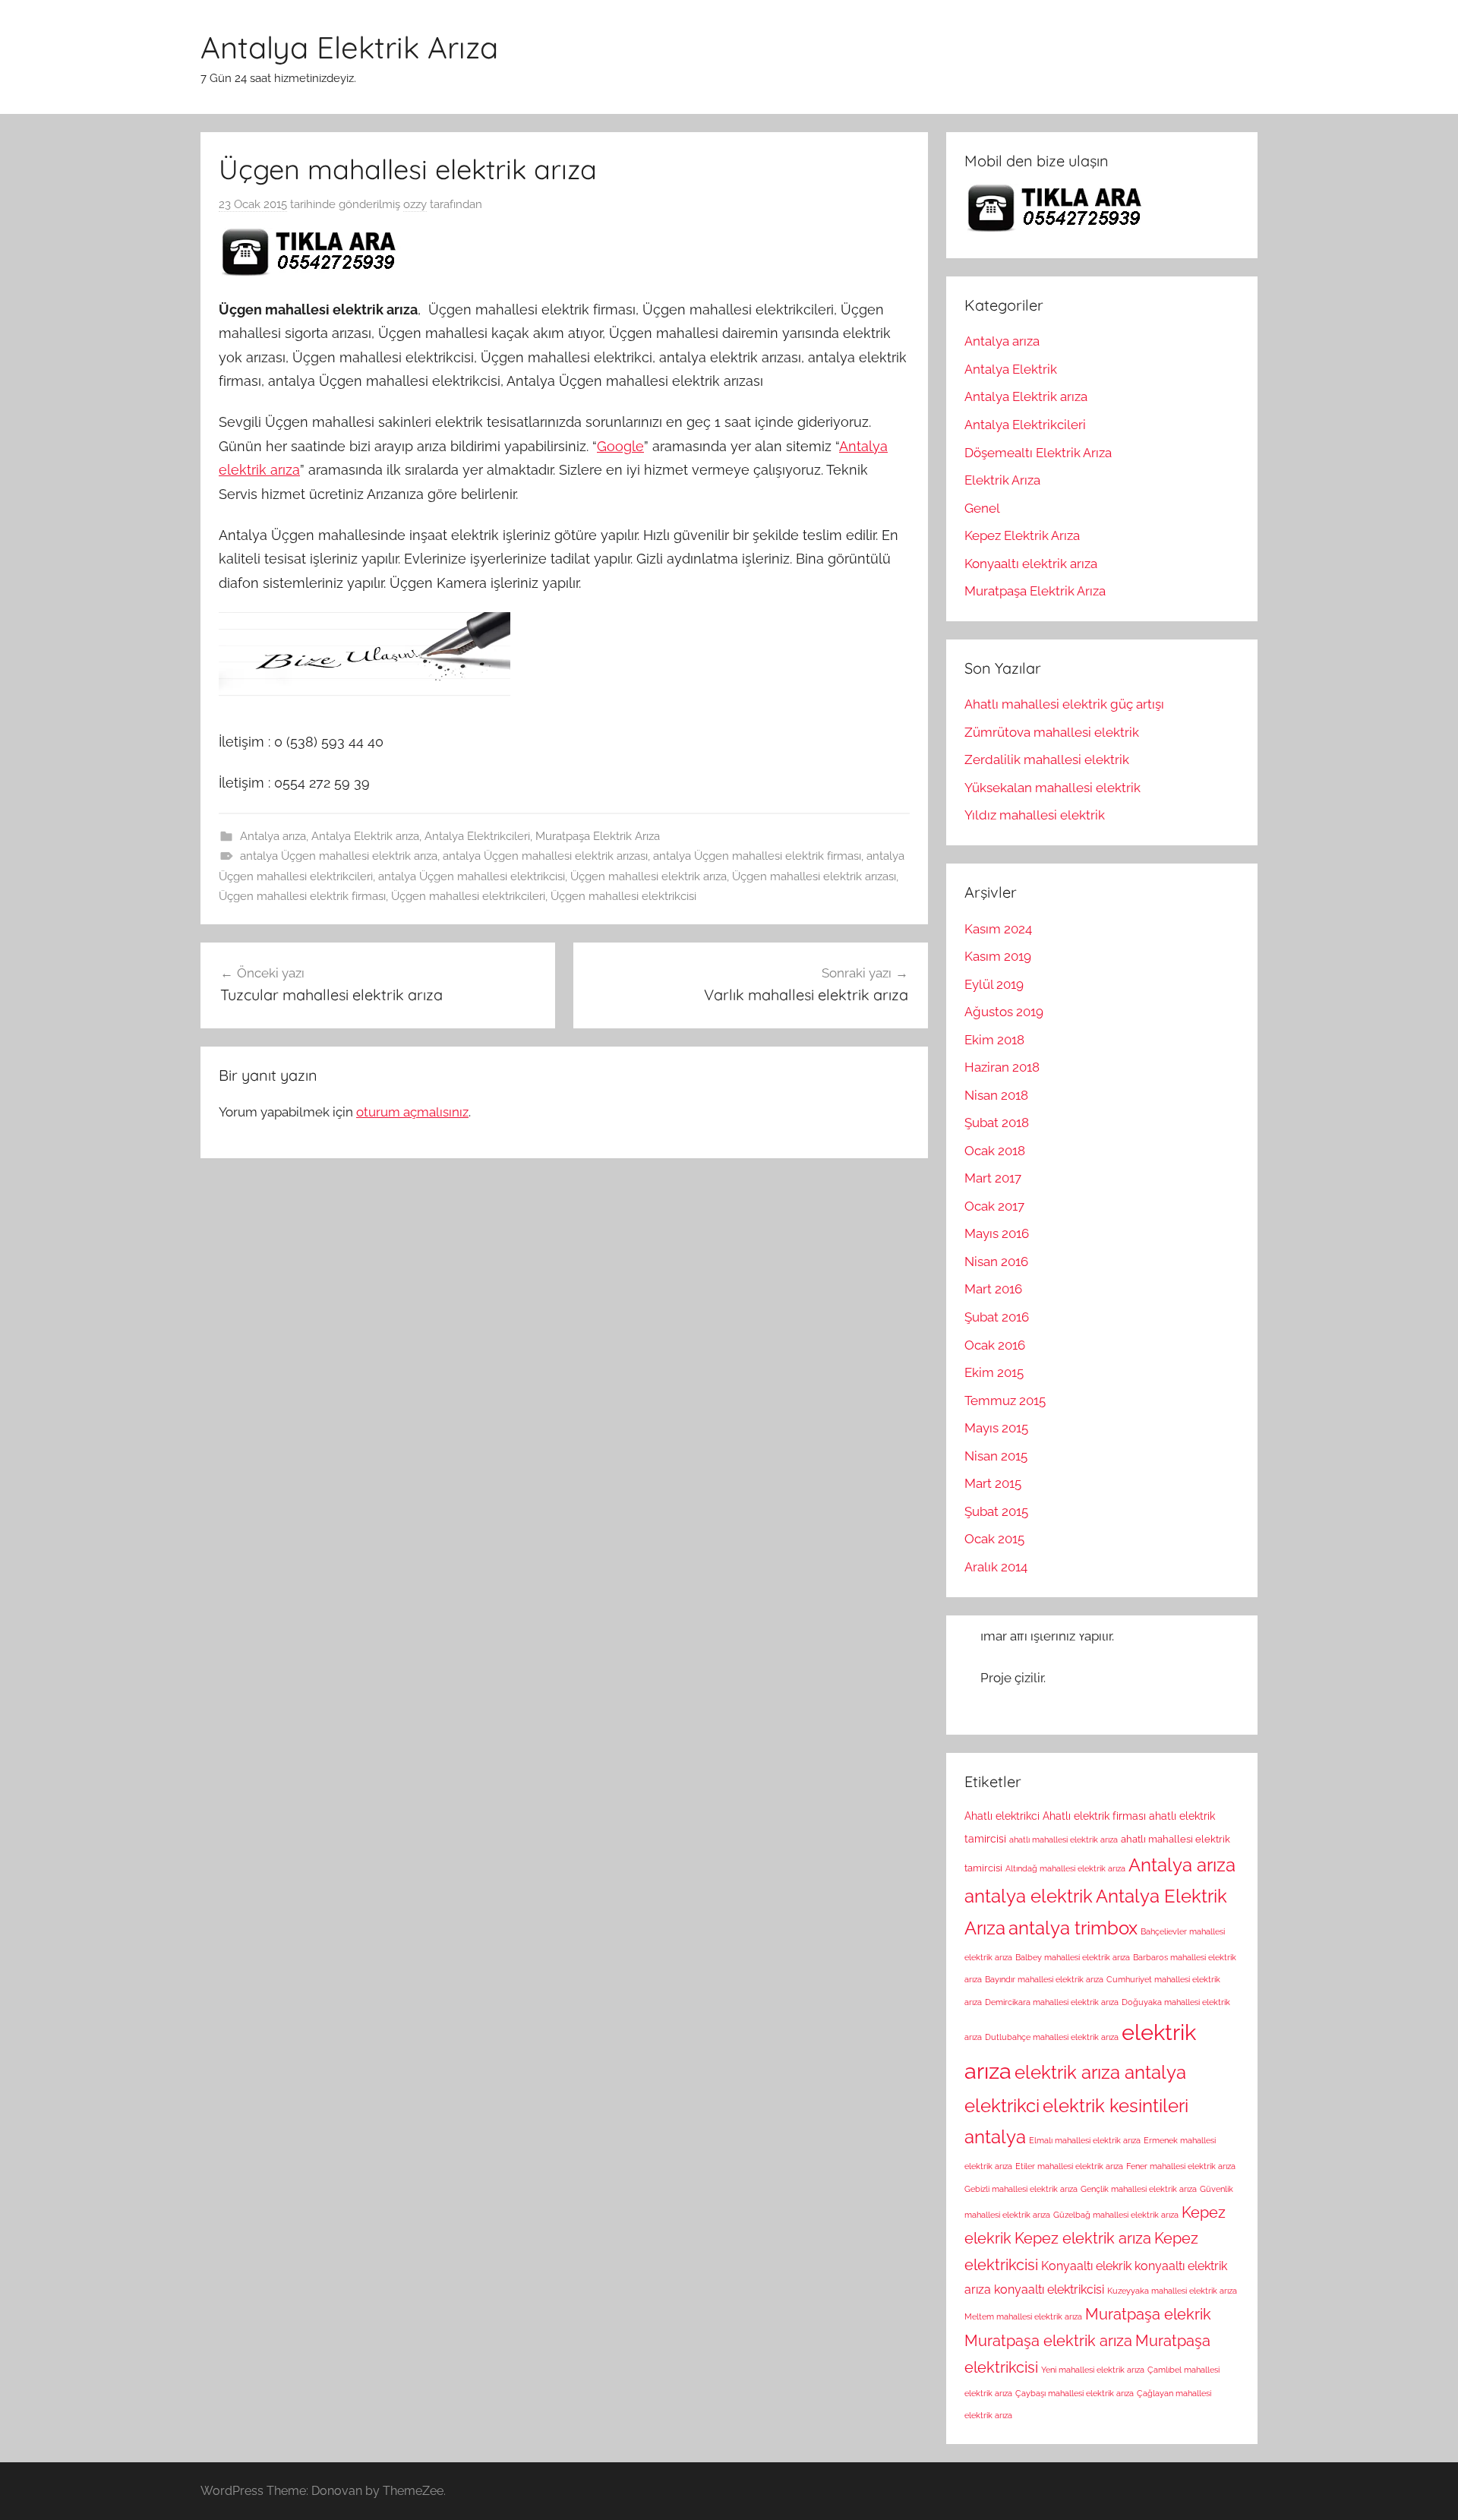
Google (620, 446)
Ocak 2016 (995, 1345)
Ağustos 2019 (1004, 1012)
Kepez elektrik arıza (1083, 2238)
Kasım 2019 (998, 956)
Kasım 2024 (998, 929)
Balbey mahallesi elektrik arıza (1073, 1957)
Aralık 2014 (996, 1567)
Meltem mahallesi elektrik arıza (1023, 2316)
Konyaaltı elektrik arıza (1031, 564)
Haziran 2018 (1002, 1067)
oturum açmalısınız (412, 1112)
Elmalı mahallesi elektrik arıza (1085, 2140)
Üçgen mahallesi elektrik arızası (814, 876)
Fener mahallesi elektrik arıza (1181, 2166)
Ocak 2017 (994, 1206)
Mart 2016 (993, 1289)
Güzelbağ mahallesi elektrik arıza (1116, 2215)
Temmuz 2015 (1005, 1401)
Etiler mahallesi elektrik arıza (1069, 2166)
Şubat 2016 (997, 1317)
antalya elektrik (1029, 1896)
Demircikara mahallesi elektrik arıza (1052, 2002)
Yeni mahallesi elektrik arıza (1093, 2370)
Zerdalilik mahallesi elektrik (1047, 759)
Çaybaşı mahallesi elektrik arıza (1075, 2393)
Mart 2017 (993, 1178)
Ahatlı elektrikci (1002, 1816)
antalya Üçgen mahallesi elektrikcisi (472, 876)
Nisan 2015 (996, 1456)
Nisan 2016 (996, 1262)
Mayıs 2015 (996, 1428)
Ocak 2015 (994, 1539)
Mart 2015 (993, 1483)
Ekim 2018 (994, 1040)
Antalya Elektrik (1011, 369)
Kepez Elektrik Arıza (1022, 535)
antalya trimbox (1073, 1928)
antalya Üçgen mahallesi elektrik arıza (339, 856)
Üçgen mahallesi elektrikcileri (468, 896)
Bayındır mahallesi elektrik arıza (1044, 1979)
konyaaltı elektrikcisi (1049, 2289)
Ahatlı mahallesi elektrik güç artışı (1064, 704)
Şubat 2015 (996, 1511)
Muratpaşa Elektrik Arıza (598, 836)
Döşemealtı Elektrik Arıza (1038, 453)
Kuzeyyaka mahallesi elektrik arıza (1172, 2291)
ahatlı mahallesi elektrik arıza (1064, 1839)
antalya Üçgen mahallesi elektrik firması (757, 856)
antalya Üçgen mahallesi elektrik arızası (545, 856)
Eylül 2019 (994, 984)
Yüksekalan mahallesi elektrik (1052, 788)
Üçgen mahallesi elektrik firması (302, 896)
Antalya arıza (273, 836)
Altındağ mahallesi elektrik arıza (1065, 1868)
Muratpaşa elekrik (1148, 2314)
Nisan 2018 (996, 1095)
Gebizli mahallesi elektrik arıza (1021, 2189)
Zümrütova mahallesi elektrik (1052, 732)
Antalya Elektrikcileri (477, 836)
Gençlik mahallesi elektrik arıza (1139, 2189)
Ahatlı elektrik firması (1094, 1816)
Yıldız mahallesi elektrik (1035, 815)
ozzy (415, 204)
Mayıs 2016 (997, 1233)
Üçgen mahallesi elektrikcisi (623, 896)
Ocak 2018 (995, 1151)
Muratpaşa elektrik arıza (1048, 2341)
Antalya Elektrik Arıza (349, 47)
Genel (982, 508)
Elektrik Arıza (1002, 480)
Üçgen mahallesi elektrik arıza (649, 876)
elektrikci (1002, 2106)
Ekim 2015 (994, 1372)
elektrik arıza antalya (1100, 2073)
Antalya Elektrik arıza (365, 836)
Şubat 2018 (997, 1123)
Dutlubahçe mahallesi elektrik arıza (1052, 2037)
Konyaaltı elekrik (1086, 2266)
